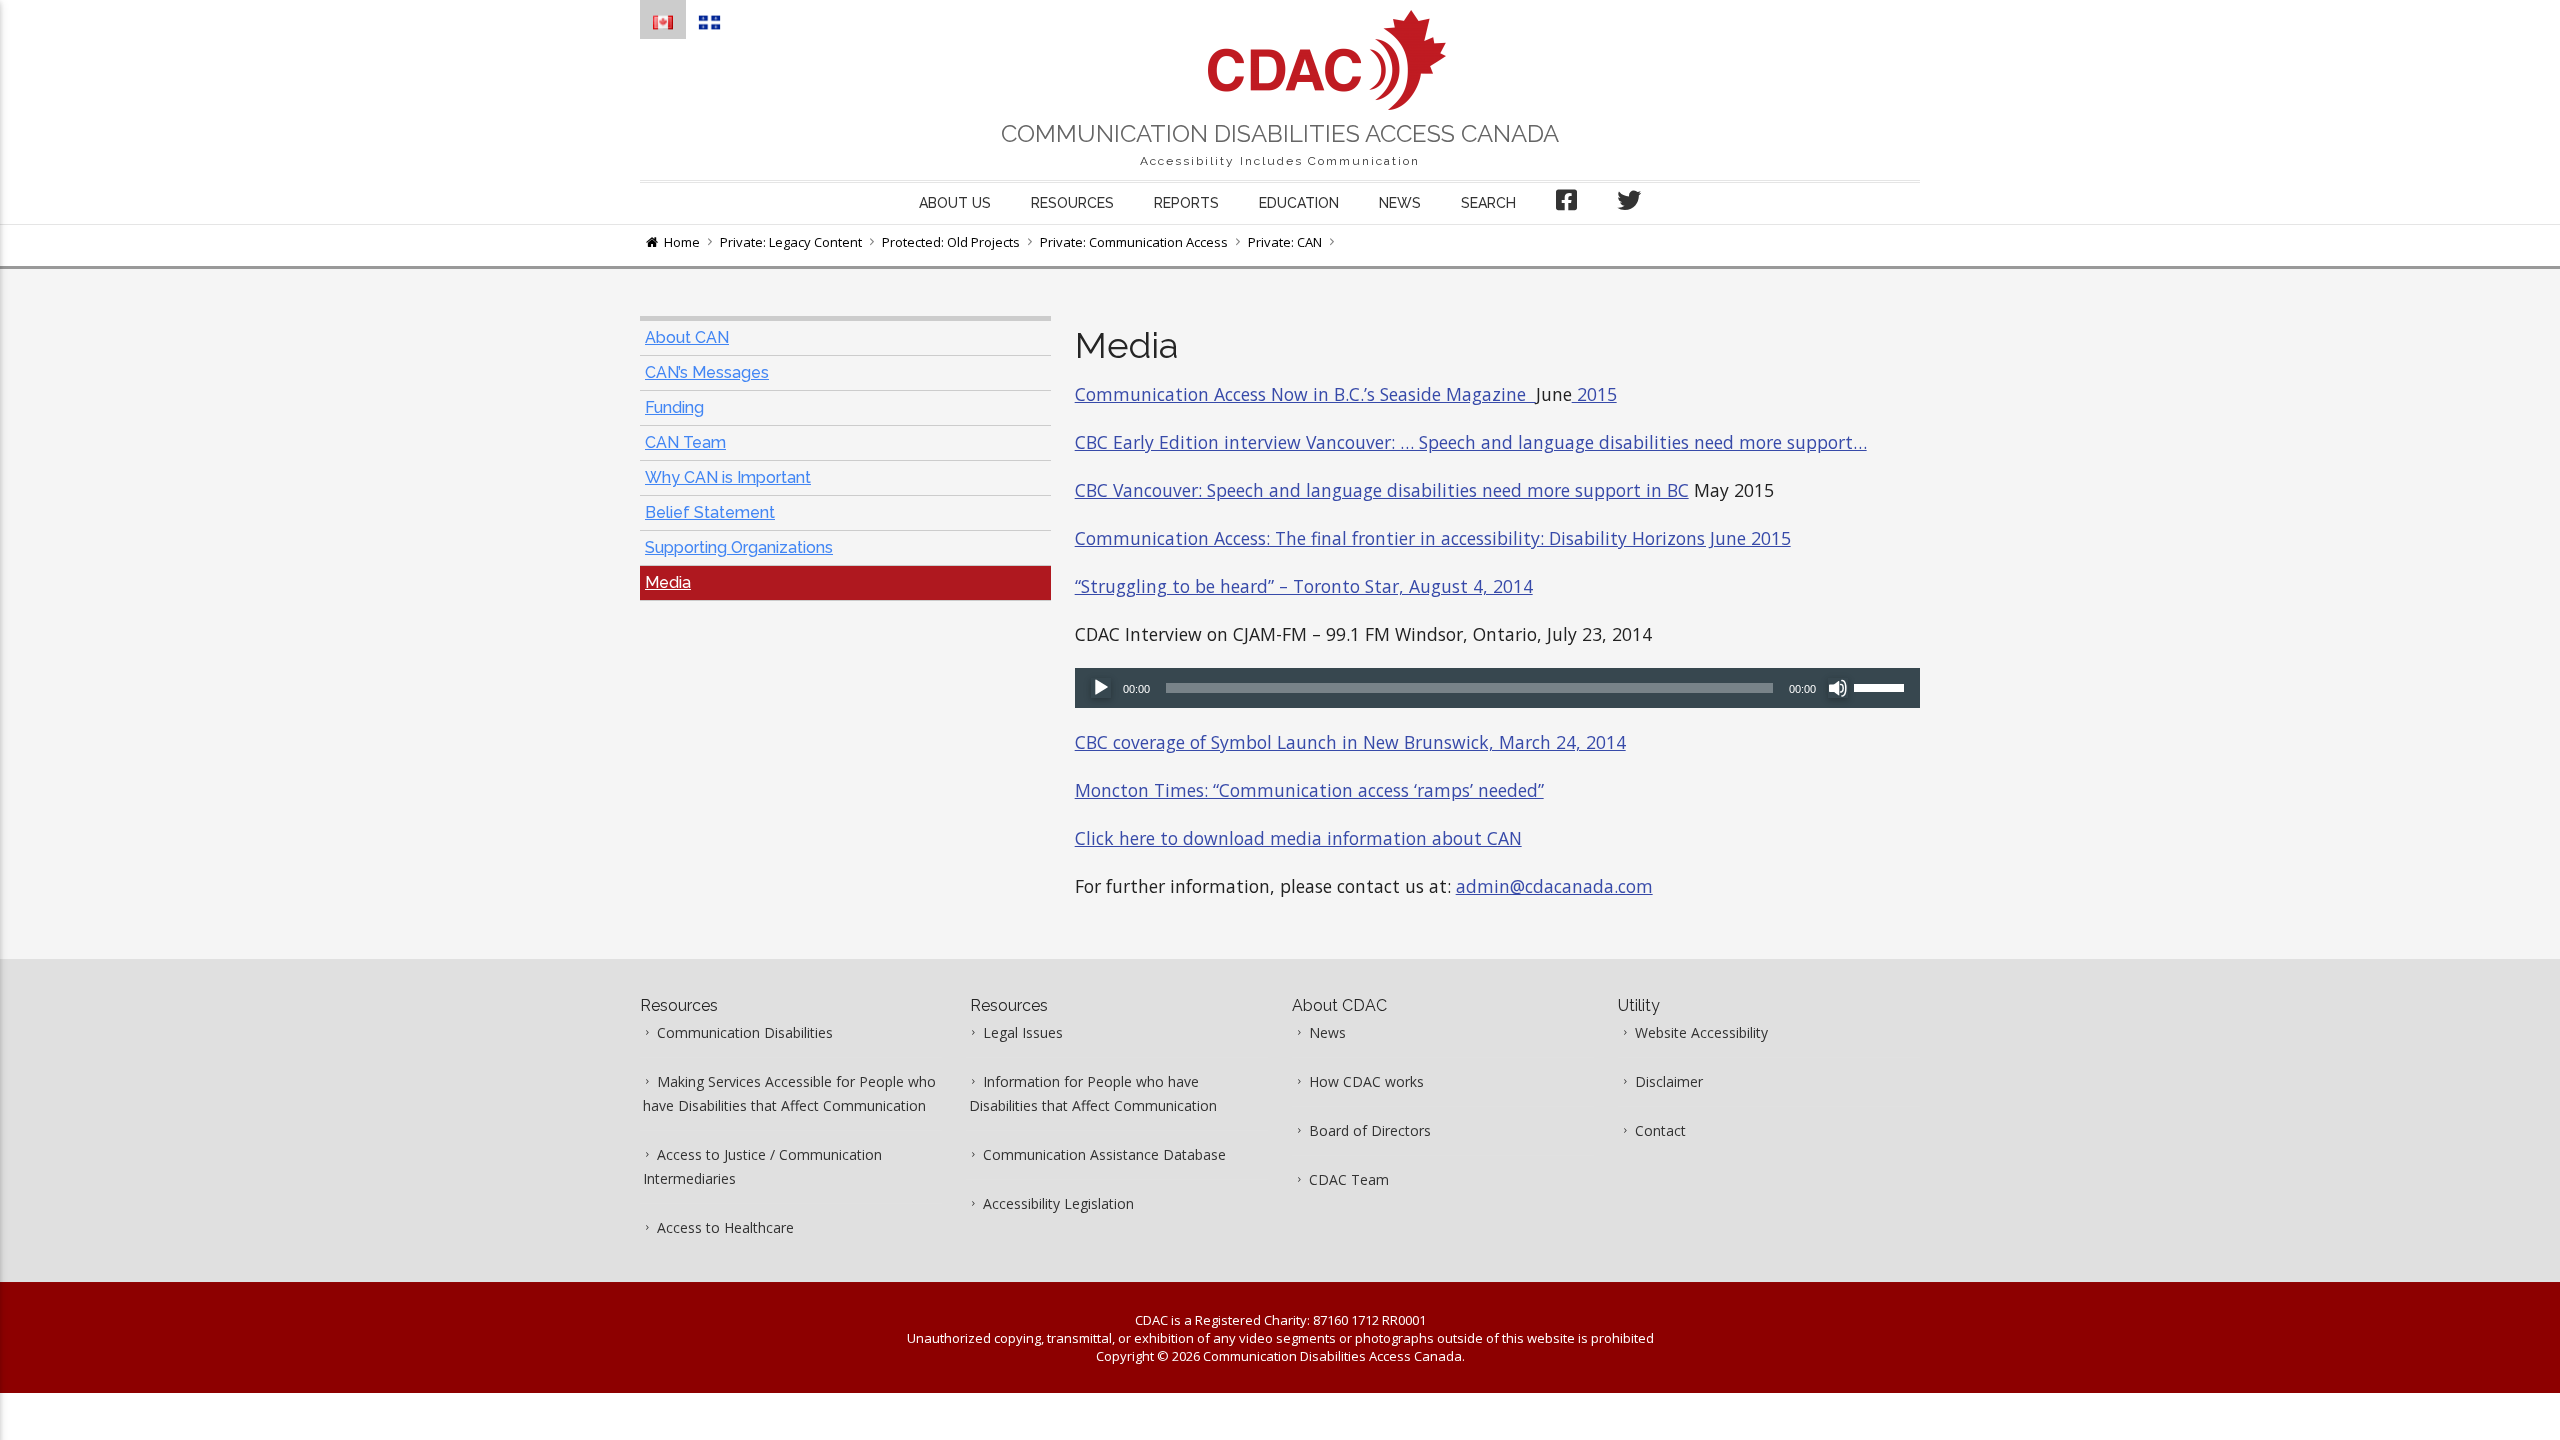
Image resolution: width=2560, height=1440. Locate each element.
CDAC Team (1349, 1179)
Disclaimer (1669, 1081)
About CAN (687, 337)
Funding (674, 407)
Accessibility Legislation (1058, 1203)
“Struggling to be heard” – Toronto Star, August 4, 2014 (1304, 586)
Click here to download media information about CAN (1298, 838)
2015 (1594, 394)
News (1400, 203)
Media (668, 582)
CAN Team (685, 442)
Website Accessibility (1701, 1032)
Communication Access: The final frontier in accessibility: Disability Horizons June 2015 (1433, 538)
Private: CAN (1285, 242)
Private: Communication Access (1134, 242)
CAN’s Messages (707, 372)
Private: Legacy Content (791, 242)
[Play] (1101, 688)
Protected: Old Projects (951, 242)
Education (1299, 203)
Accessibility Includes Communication (1280, 161)
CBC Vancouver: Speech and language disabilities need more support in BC (1382, 490)
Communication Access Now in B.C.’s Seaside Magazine (1305, 394)
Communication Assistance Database (1104, 1154)
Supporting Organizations (739, 547)
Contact (1660, 1130)
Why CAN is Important (728, 477)
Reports (1186, 203)
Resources (1072, 203)
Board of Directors (1370, 1130)
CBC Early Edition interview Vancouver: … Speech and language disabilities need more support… (1471, 442)
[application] (1497, 688)
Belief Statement (710, 512)
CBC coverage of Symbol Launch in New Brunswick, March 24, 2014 (1350, 742)
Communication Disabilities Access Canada (1280, 133)
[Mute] (1838, 688)
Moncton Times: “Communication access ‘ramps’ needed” (1309, 790)
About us (955, 203)
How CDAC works (1366, 1081)
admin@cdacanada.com (1554, 886)
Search (1488, 203)
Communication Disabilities (745, 1032)
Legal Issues (1023, 1032)
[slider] (1882, 686)
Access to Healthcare (725, 1227)
